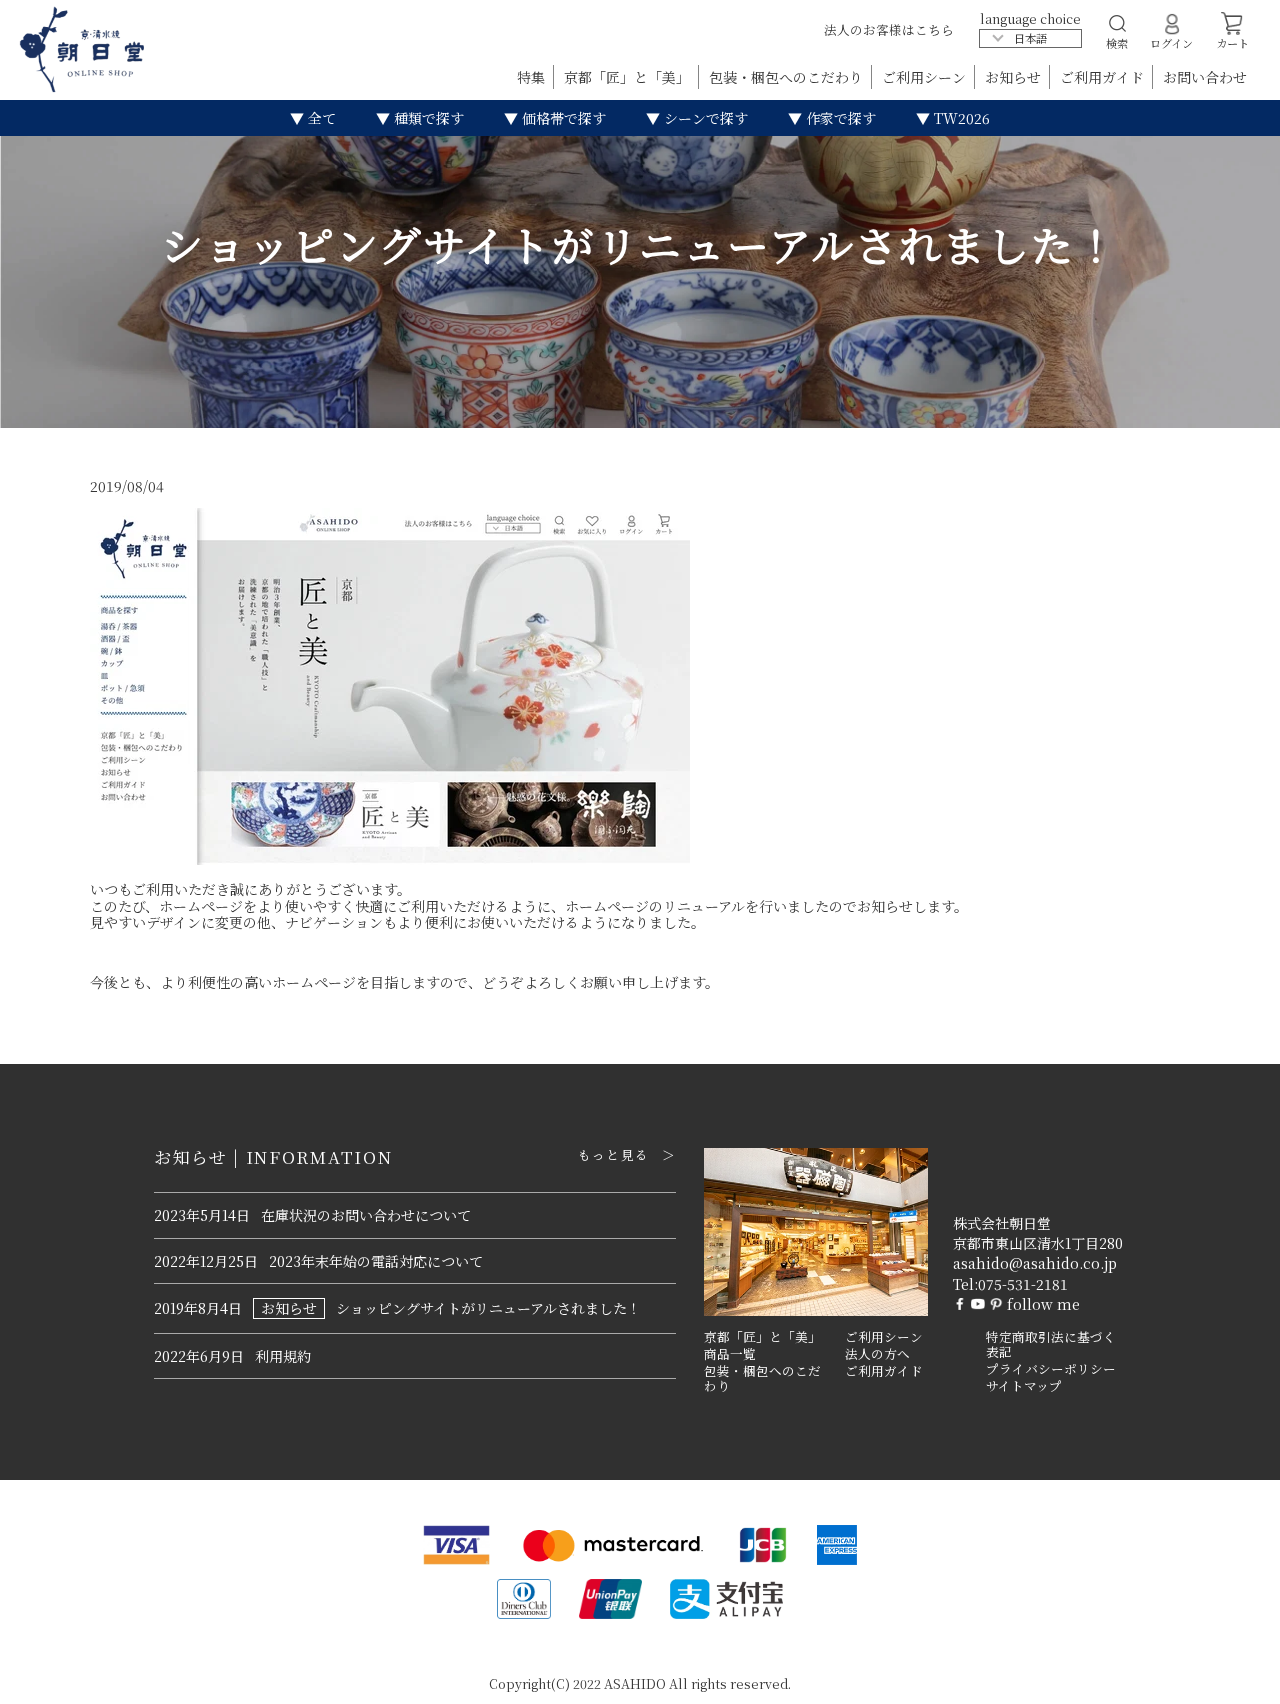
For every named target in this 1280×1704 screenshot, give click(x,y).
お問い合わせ (1205, 77)
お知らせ (1015, 77)
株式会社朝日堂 (1002, 1223)
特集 (533, 77)
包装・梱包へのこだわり (788, 77)
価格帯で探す (562, 118)
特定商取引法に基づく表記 (1051, 1344)
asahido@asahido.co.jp (1035, 1263)
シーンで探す (704, 118)
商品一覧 (730, 1354)
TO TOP (1233, 1676)
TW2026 (960, 118)
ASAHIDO (635, 1683)
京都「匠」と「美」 (629, 77)
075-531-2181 (1023, 1284)
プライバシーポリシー (1051, 1369)
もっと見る (613, 1155)
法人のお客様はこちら (889, 29)
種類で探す (427, 118)
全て (320, 118)
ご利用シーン (926, 77)
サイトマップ (1024, 1386)
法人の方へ (877, 1354)
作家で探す (839, 118)
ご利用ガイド (1104, 77)
